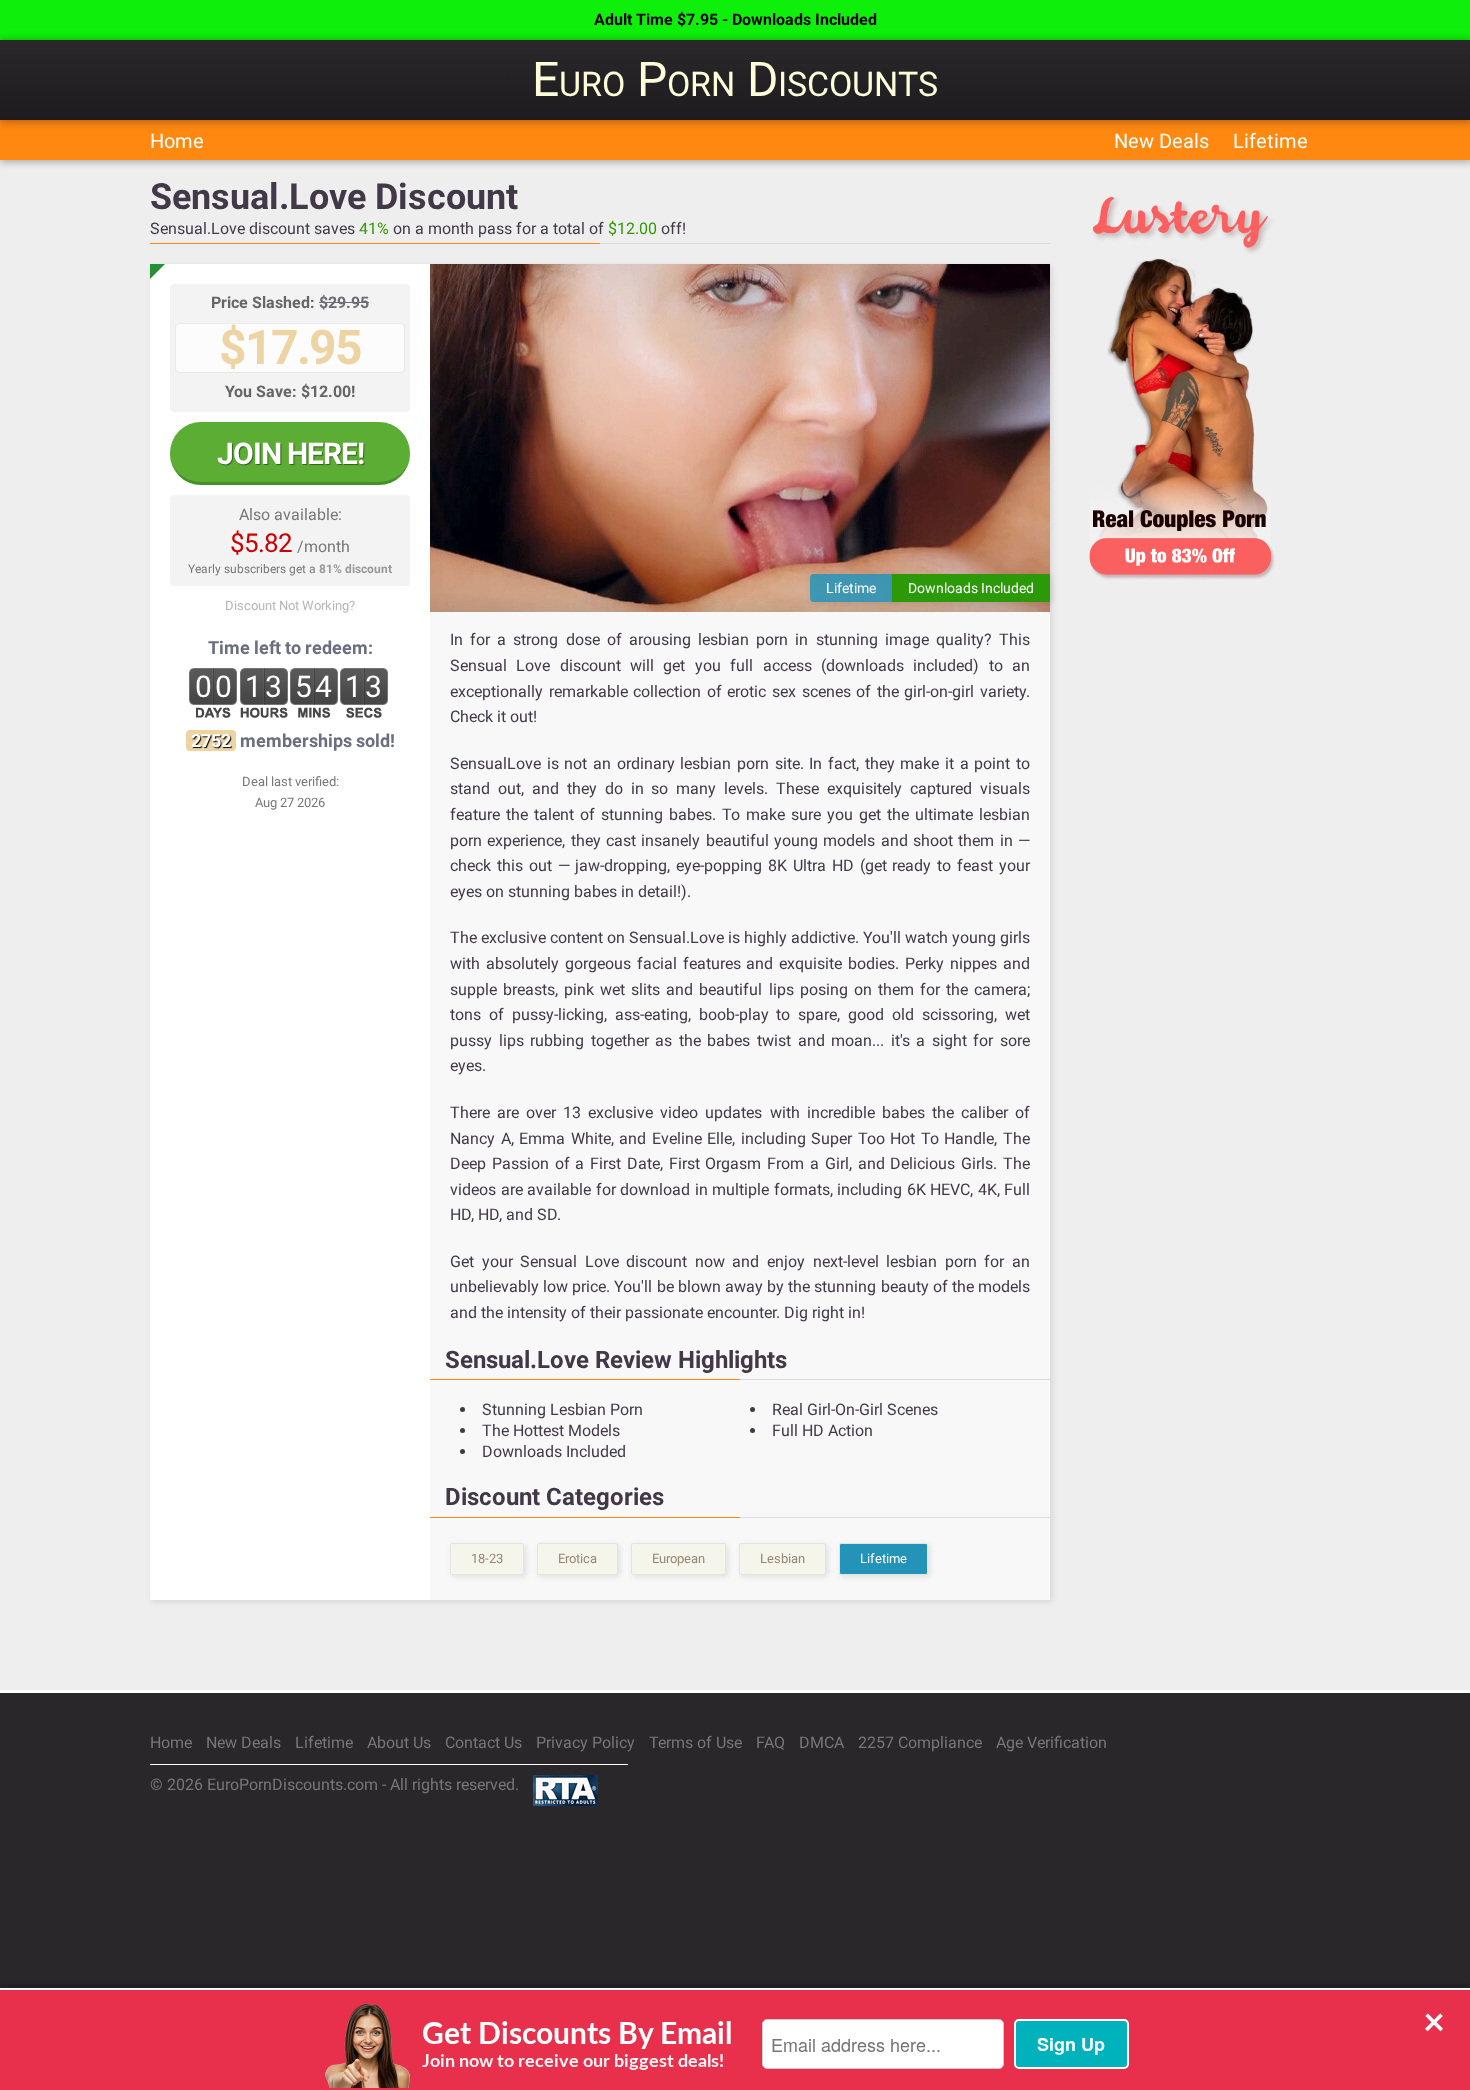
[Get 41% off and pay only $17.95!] (740, 438)
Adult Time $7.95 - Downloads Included (735, 19)
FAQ (770, 1742)
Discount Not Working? (290, 605)
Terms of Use (695, 1742)
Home (177, 141)
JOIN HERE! (290, 453)
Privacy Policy (585, 1742)
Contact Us (483, 1742)
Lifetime (1270, 141)
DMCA (821, 1742)
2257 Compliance (920, 1742)
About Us (399, 1742)
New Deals (1161, 141)
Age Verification (1051, 1742)
